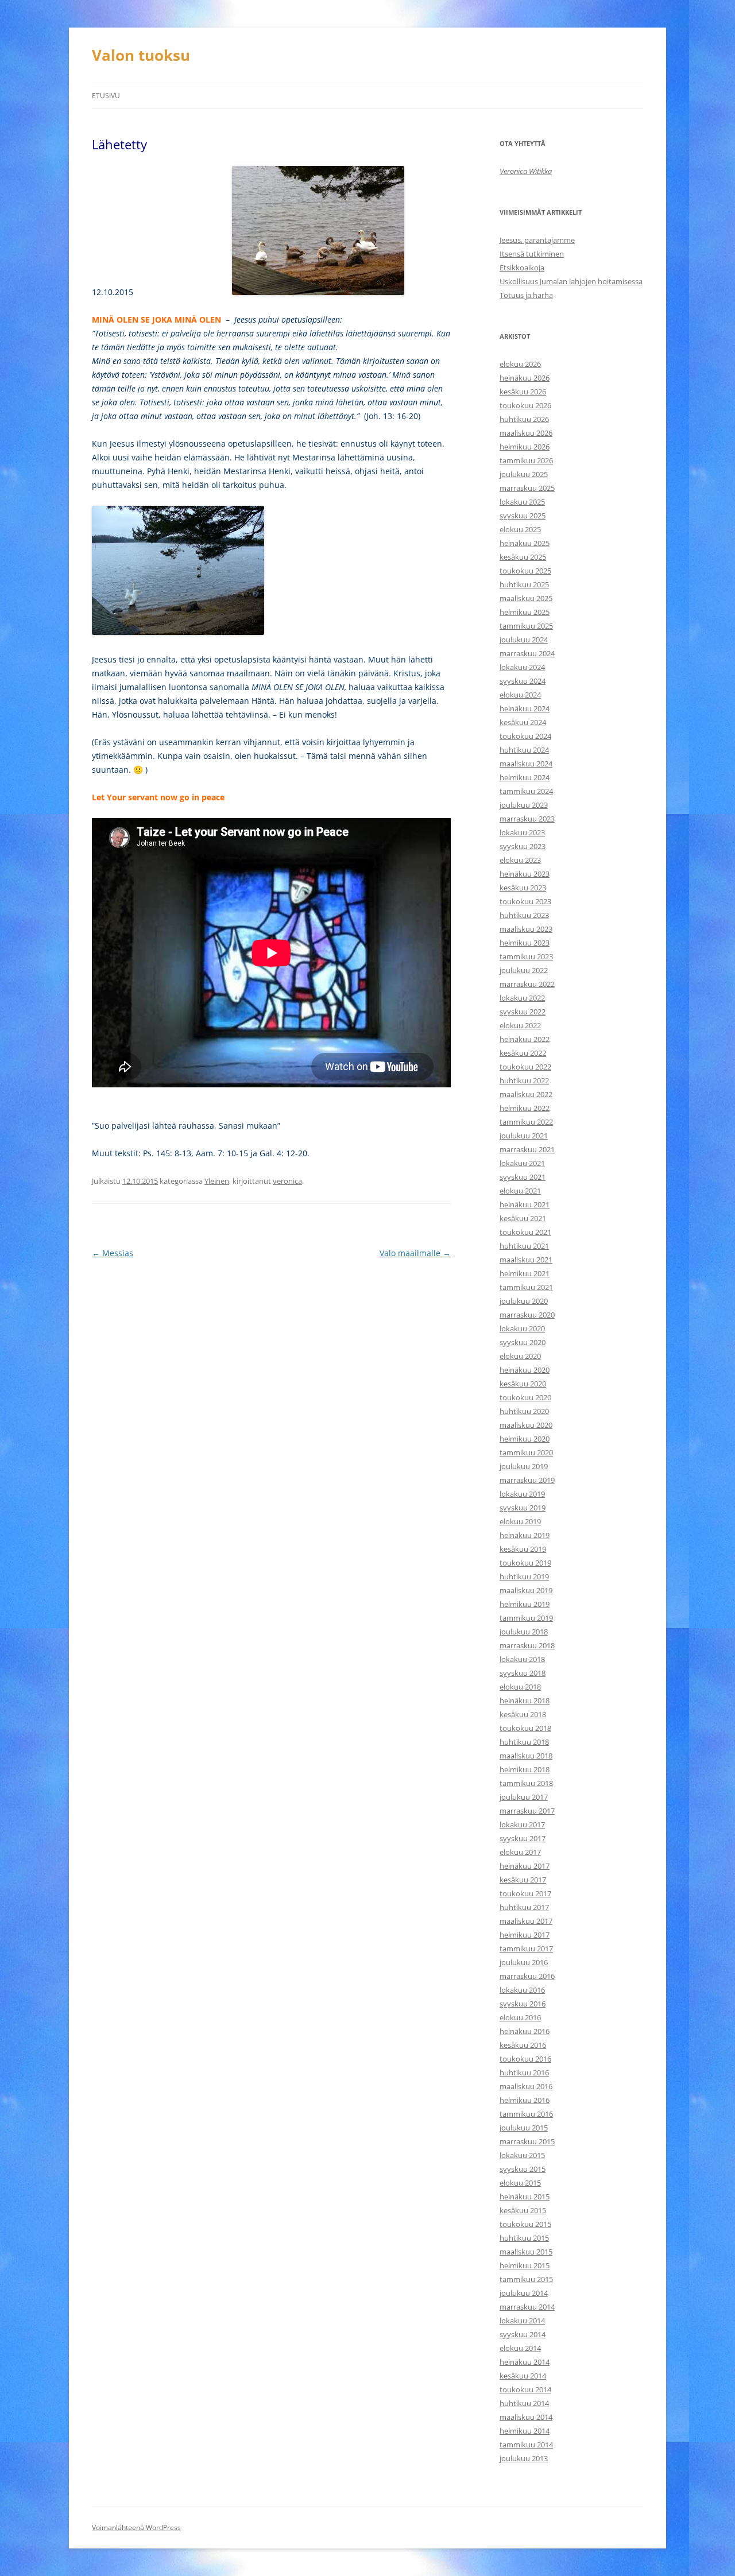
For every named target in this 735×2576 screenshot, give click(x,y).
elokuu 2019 (520, 1521)
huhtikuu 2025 (524, 584)
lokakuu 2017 (522, 1824)
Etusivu (106, 96)
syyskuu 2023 (523, 846)
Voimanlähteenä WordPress (136, 2527)
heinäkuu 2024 (525, 708)
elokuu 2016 (520, 2017)
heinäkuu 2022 (525, 1039)
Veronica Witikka (526, 171)
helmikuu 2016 (525, 2100)
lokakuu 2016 (522, 1990)
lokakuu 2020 (522, 1328)
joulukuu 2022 (524, 970)
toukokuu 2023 (525, 901)
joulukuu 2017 (524, 1797)
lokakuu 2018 (522, 1659)
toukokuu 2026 (525, 405)
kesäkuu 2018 (523, 1714)
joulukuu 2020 (524, 1301)
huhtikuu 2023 (524, 915)
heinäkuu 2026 (525, 378)
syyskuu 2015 (523, 2169)
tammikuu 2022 (526, 1122)
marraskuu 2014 (527, 2307)
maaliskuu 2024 (526, 764)
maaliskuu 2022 (526, 1094)
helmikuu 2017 (525, 1935)
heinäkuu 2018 (525, 1700)
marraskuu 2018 (527, 1645)
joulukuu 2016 (524, 1962)
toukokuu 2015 (525, 2224)
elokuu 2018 (520, 1687)
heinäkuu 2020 (525, 1370)
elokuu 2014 (520, 2348)
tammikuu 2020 (526, 1452)
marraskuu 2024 (527, 653)
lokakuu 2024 (522, 667)
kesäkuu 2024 (523, 722)
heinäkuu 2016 (525, 2031)
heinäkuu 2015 (525, 2197)
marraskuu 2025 (527, 488)
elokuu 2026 (520, 364)
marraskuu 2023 (527, 819)
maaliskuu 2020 (526, 1425)
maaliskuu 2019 (526, 1590)
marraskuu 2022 (527, 984)
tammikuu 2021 (526, 1287)
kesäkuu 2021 (523, 1218)
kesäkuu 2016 (523, 2045)
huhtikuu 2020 (524, 1411)
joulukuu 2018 (524, 1632)
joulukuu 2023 (524, 805)
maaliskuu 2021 (526, 1260)
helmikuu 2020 (525, 1439)
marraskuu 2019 (527, 1480)
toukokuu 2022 (525, 1067)
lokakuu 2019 (522, 1494)
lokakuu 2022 (522, 998)
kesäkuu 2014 (523, 2376)
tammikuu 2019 (526, 1618)
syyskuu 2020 (523, 1342)
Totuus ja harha (526, 295)
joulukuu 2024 (524, 640)
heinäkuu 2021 (525, 1204)
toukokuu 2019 (525, 1563)
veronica (287, 1181)
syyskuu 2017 (523, 1838)
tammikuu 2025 (526, 626)
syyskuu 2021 (523, 1177)
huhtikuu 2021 (524, 1246)
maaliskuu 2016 (526, 2086)
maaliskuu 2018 (526, 1756)
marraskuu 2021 (527, 1149)
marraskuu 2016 (527, 1976)
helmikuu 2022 (525, 1108)
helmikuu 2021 (525, 1273)
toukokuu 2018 (525, 1728)
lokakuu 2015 (522, 2155)
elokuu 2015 (520, 2183)
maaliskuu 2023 (526, 929)
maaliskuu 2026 (526, 433)
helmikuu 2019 (525, 1604)
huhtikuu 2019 (524, 1576)
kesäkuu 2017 (523, 1880)
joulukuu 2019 (524, 1466)
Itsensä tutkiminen (532, 254)
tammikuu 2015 (526, 2279)
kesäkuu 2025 (523, 557)
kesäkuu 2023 (523, 888)
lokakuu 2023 (522, 832)
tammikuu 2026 (526, 460)
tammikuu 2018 (526, 1783)
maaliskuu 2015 (526, 2252)
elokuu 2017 (520, 1852)
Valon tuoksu (141, 55)
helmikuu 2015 (525, 2265)
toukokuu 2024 (525, 736)
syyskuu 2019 (523, 1508)
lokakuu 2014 (522, 2321)
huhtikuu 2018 (524, 1742)
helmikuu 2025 (525, 612)
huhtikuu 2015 (524, 2238)
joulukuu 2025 (524, 474)
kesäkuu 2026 (523, 392)
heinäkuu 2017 (525, 1866)
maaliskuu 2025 (526, 598)
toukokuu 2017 (525, 1893)
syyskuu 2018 (523, 1673)
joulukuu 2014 (524, 2293)
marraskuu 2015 (527, 2141)
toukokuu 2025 (525, 571)
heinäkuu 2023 (525, 874)
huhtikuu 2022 (524, 1080)
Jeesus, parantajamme (537, 240)
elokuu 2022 (520, 1025)
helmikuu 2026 (525, 447)
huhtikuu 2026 (524, 419)
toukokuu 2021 (525, 1232)
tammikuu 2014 (526, 2445)
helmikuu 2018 (525, 1769)
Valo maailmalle (415, 1253)
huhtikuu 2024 (524, 750)
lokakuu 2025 (522, 502)
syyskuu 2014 (523, 2334)
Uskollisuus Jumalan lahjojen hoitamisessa (571, 281)
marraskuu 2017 (527, 1811)
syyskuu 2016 (523, 2004)
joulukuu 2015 (524, 2128)
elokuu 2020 (520, 1356)
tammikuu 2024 (526, 791)
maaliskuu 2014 (526, 2417)
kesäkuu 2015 (523, 2210)
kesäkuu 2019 (523, 1549)
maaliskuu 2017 (526, 1921)
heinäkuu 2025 (525, 543)
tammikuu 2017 (526, 1949)
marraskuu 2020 (527, 1315)
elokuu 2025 (520, 529)
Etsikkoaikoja (522, 268)
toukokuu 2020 (525, 1397)
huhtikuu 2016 (524, 2073)
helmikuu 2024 (525, 777)
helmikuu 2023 (525, 943)
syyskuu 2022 (523, 1012)
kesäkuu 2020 (523, 1384)
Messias (113, 1253)
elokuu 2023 (520, 860)
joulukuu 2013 (524, 2458)
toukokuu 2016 (525, 2059)
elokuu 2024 (520, 695)
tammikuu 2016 (526, 2114)
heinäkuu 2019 (525, 1535)
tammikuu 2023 (526, 956)
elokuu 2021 (520, 1191)
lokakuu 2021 (522, 1163)
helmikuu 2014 (525, 2431)
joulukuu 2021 (524, 1136)
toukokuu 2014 (525, 2389)
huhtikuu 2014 (524, 2403)
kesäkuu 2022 (523, 1053)
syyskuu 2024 (523, 681)
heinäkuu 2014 (525, 2362)
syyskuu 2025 (523, 516)
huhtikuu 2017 (524, 1907)
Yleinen (217, 1181)
